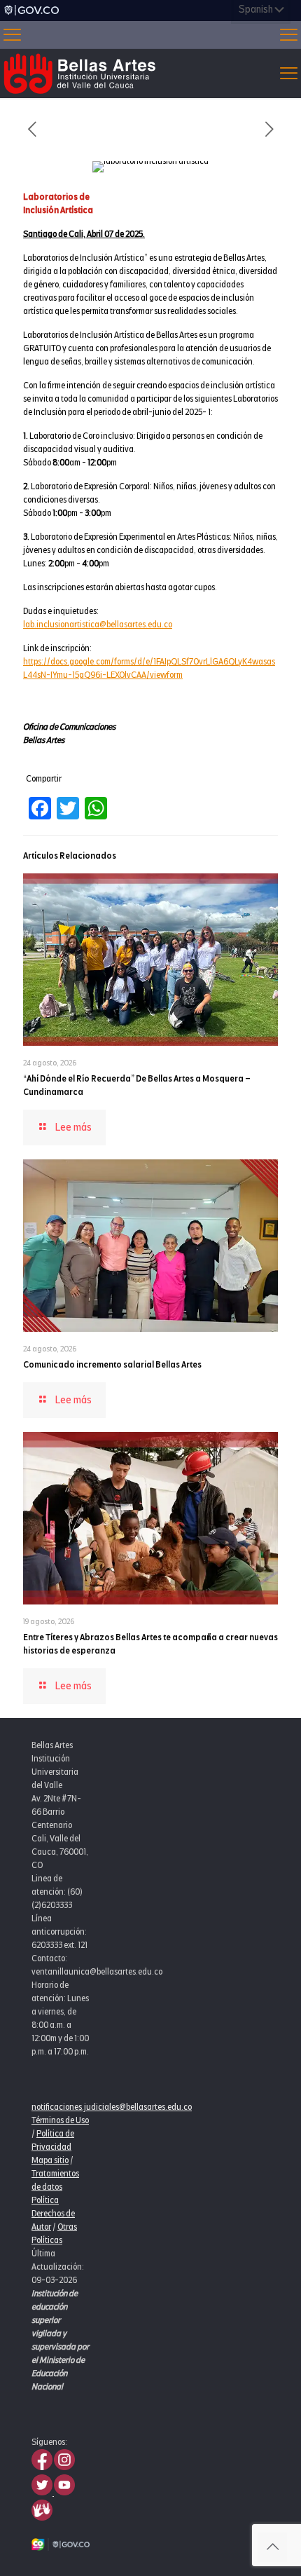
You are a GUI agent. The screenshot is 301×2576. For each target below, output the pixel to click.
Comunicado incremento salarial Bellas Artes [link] (112, 1365)
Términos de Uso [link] (60, 2120)
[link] (31, 11)
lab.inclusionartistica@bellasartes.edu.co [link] (98, 625)
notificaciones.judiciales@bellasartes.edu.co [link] (112, 2107)
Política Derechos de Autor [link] (53, 2214)
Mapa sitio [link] (50, 2160)
